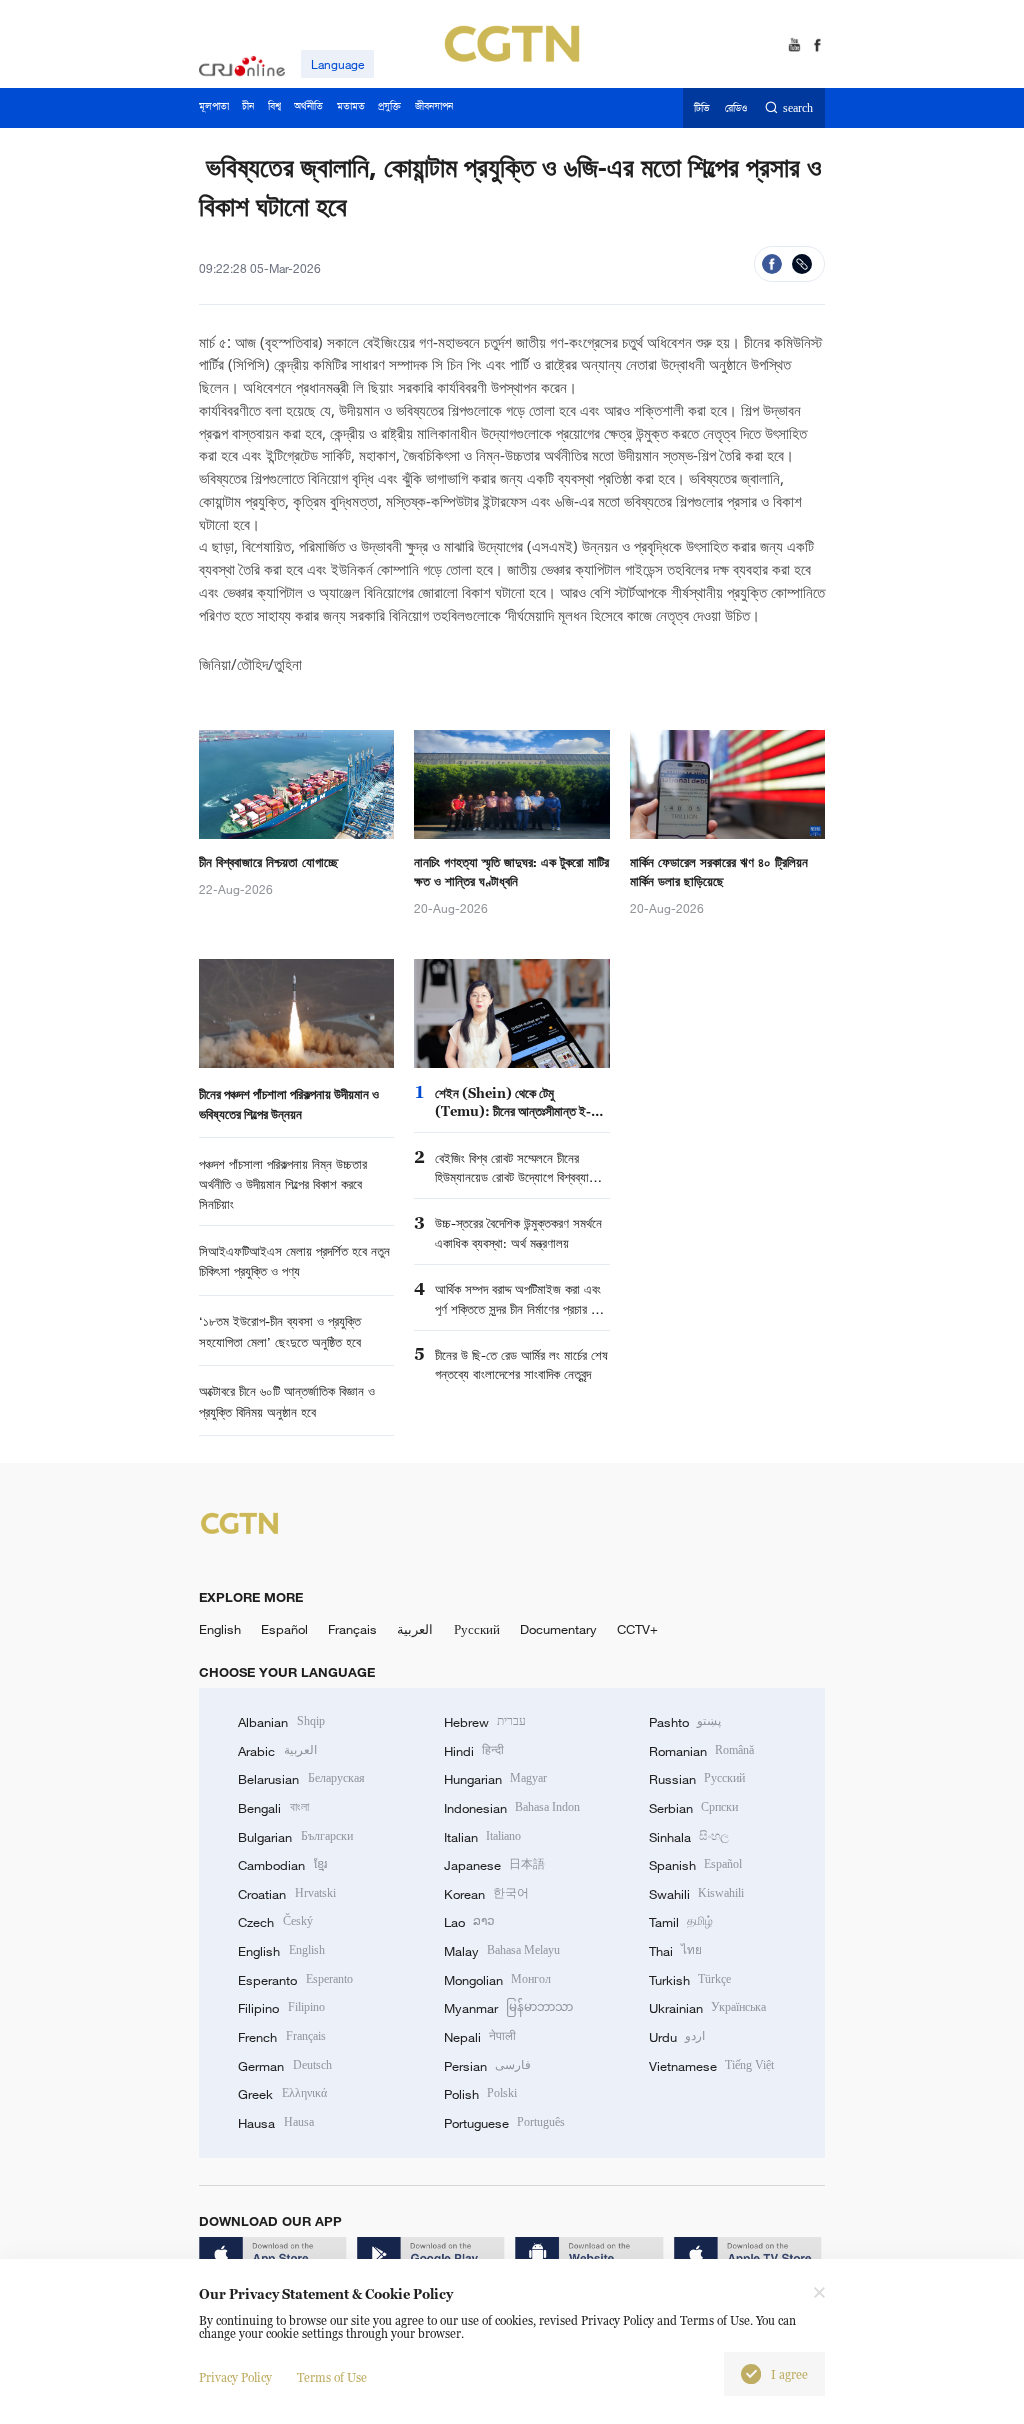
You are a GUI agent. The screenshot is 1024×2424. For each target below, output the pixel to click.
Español (284, 1629)
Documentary (558, 1629)
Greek (282, 2094)
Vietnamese (711, 2066)
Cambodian (282, 1865)
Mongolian (497, 1980)
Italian (482, 1837)
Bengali (273, 1808)
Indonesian (512, 1808)
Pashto (685, 1722)
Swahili (696, 1894)
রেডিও (736, 108)
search (798, 108)
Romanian (701, 1751)
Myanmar (508, 2008)
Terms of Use (332, 2377)
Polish (480, 2094)
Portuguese (504, 2123)
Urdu (677, 2037)
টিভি (701, 108)
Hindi (474, 1751)
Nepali (480, 2037)
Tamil (681, 1922)
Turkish (690, 1980)
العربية (415, 1629)
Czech (275, 1922)
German (284, 2066)
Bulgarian (295, 1837)
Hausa (275, 2123)
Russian (697, 1779)
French (281, 2037)
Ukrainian (707, 2008)
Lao (469, 1922)
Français (352, 1629)
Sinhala (689, 1837)
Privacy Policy (235, 2377)
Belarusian (301, 1779)
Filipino (281, 2008)
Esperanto (295, 1980)
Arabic (277, 1751)
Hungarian (495, 1779)
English (220, 1629)
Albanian (281, 1722)
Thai (675, 1951)
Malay (502, 1951)
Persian (487, 2066)
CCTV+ (637, 1629)
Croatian (286, 1894)
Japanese (494, 1865)
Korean (486, 1894)
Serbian (693, 1808)
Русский (477, 1629)
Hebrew (485, 1722)
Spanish (695, 1865)
